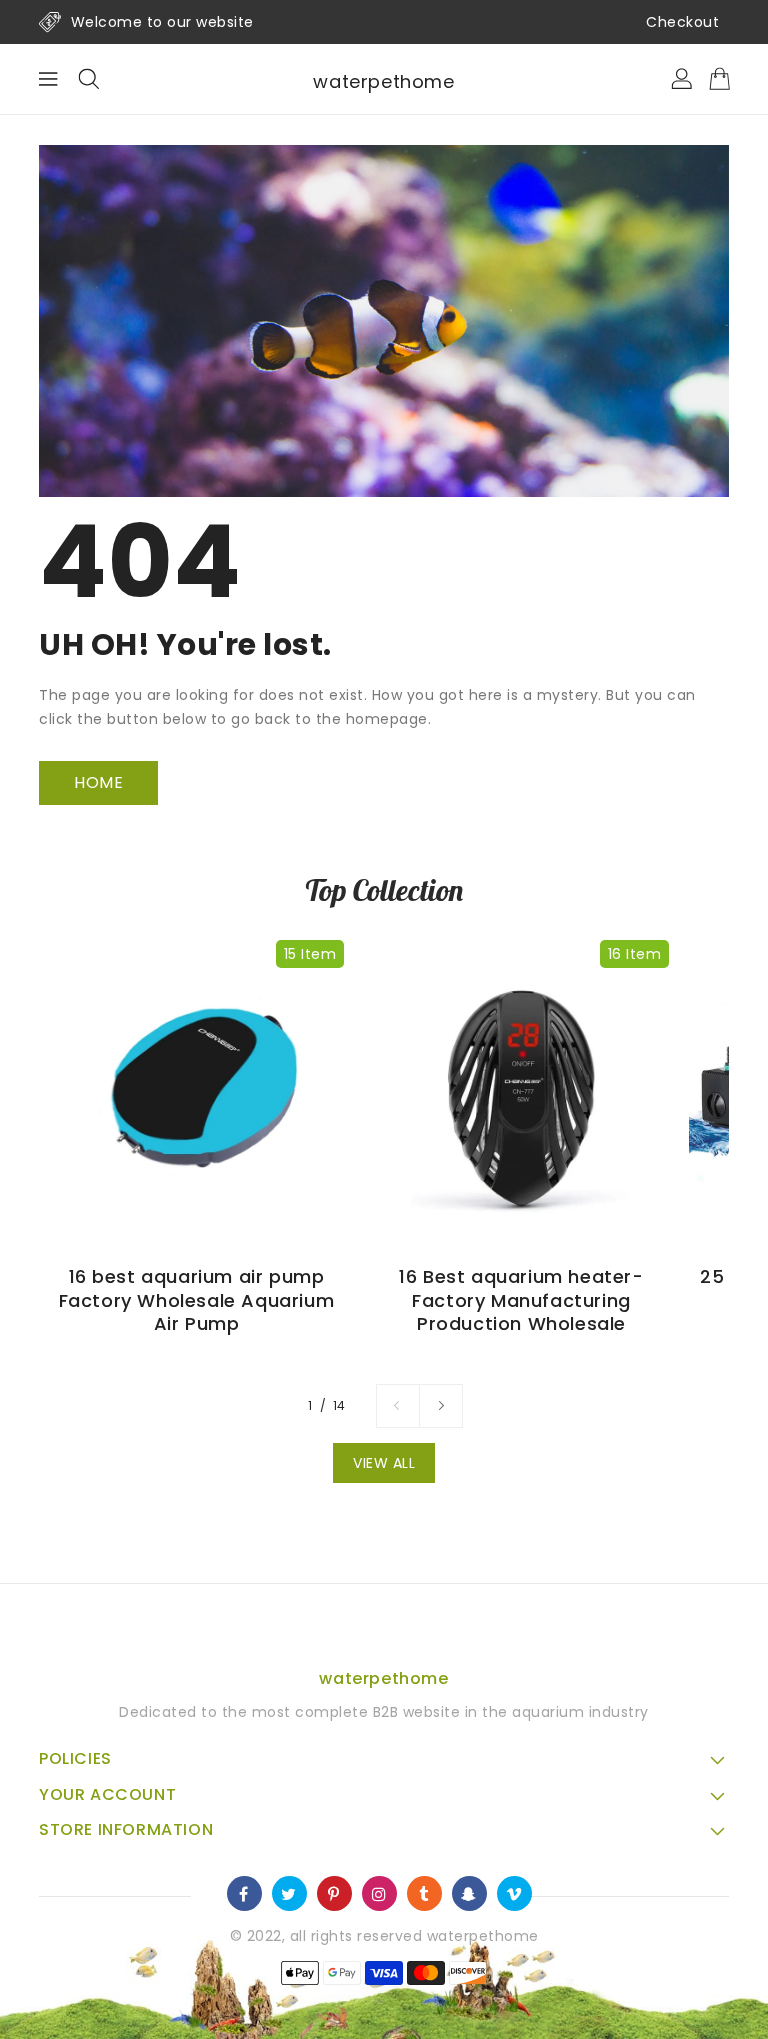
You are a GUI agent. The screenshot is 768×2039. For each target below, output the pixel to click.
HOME (98, 782)
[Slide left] (398, 1406)
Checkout (682, 22)
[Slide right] (441, 1406)
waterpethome (383, 81)
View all (384, 1463)
